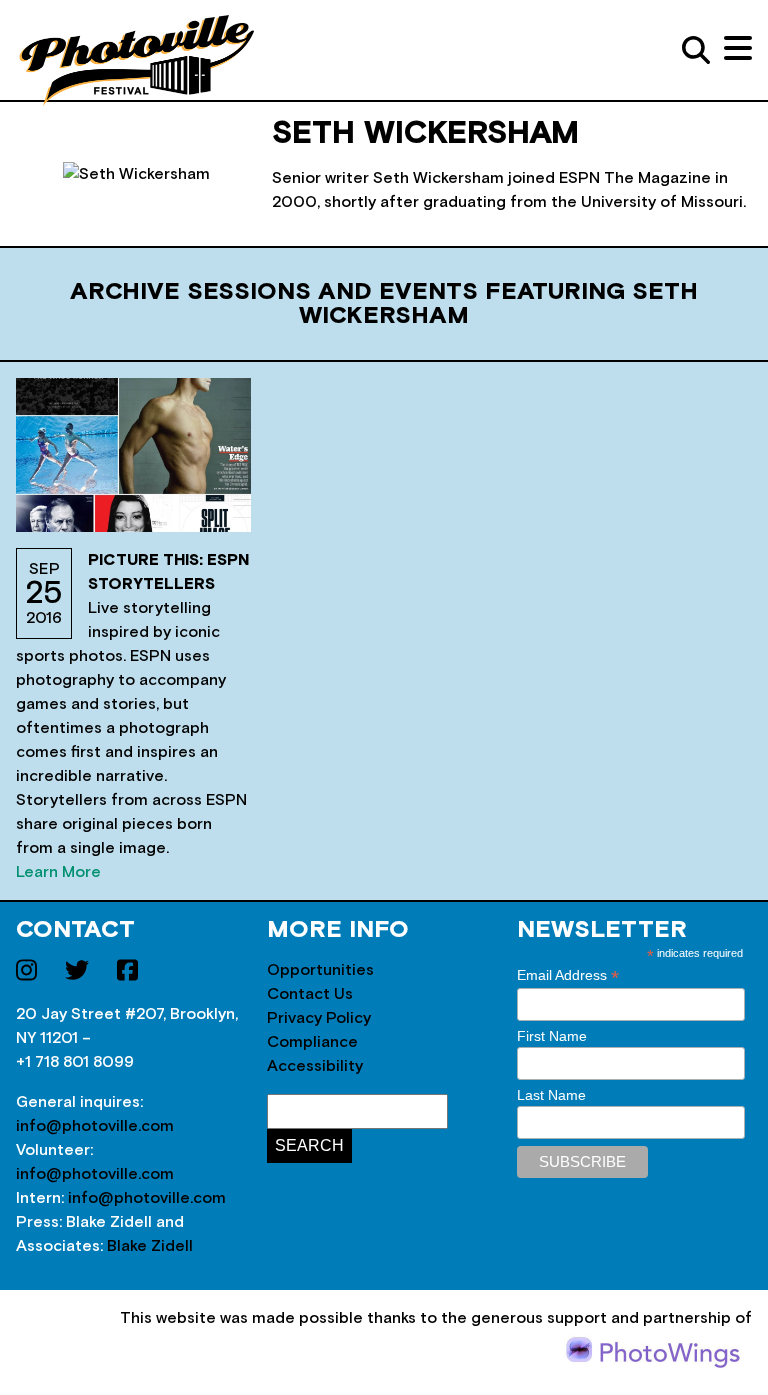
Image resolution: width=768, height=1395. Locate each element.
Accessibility (315, 1066)
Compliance (312, 1042)
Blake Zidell (150, 1246)
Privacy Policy (319, 1018)
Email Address (568, 975)
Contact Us (310, 994)
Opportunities (320, 970)
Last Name (551, 1095)
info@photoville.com (95, 1126)
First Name (552, 1036)
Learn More (58, 872)
